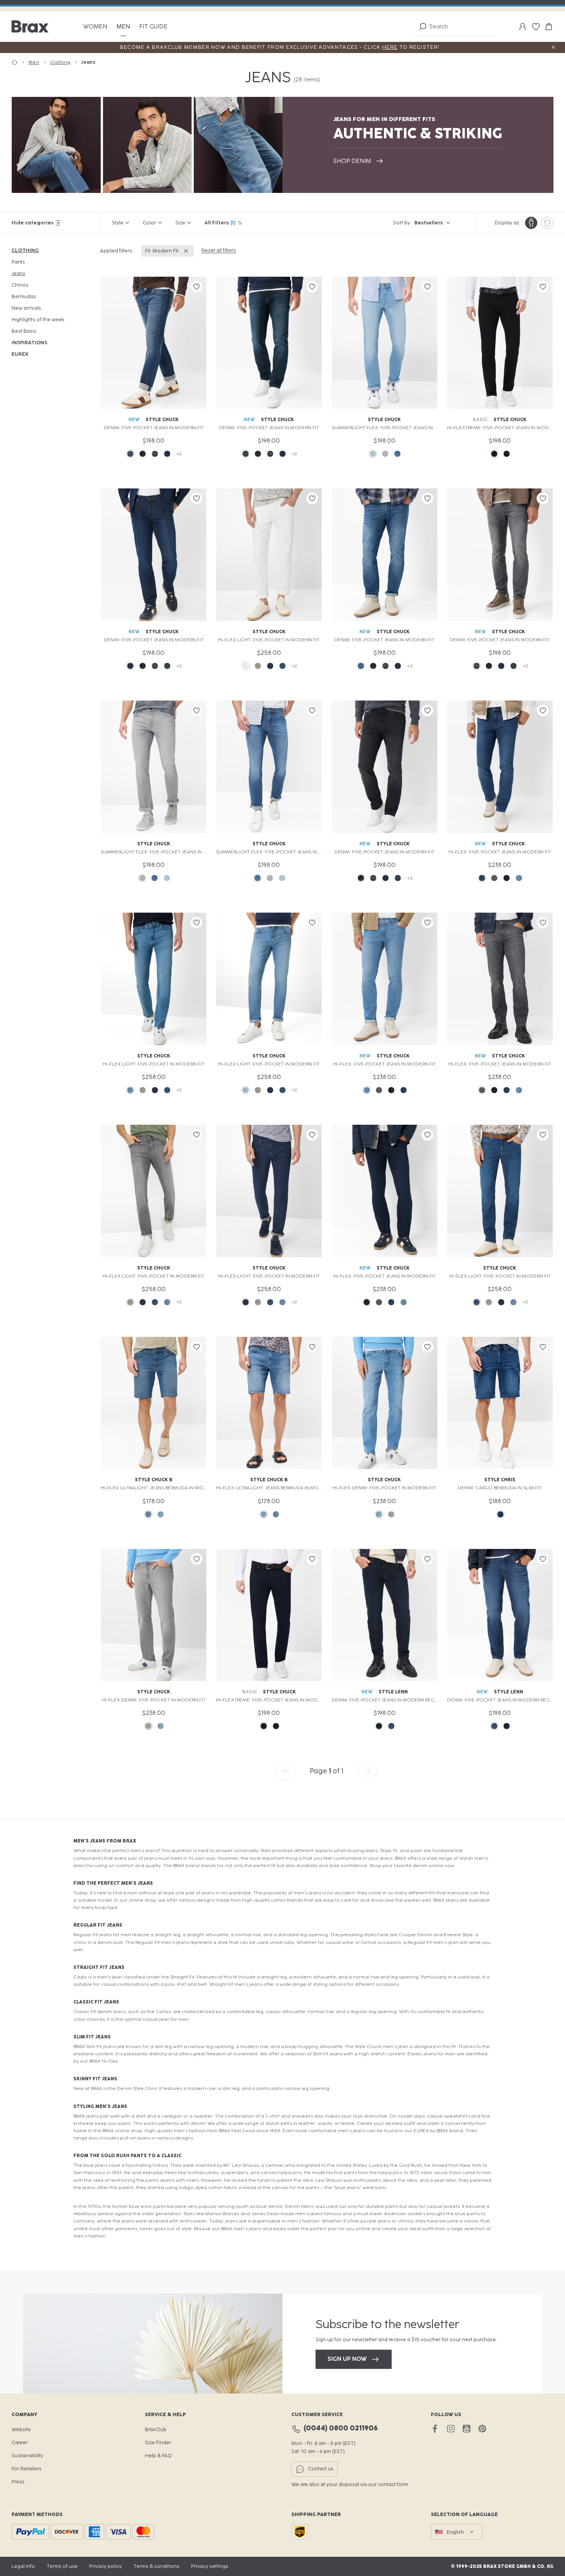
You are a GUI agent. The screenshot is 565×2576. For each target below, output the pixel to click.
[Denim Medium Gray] (155, 454)
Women (95, 27)
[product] (547, 223)
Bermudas (24, 296)
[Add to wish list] (196, 287)
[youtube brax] (466, 2429)
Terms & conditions (156, 2566)
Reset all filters (219, 250)
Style (118, 223)
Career (20, 2442)
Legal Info (23, 2566)
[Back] (286, 1771)
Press (18, 2482)
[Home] (20, 62)
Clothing (25, 250)
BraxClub (156, 2429)
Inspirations (29, 343)
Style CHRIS (500, 1480)
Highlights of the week (38, 320)
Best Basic (24, 331)
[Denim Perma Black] (494, 454)
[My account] (523, 27)
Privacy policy (106, 2566)
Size (180, 223)
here (390, 47)
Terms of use (62, 2566)
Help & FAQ (158, 2456)
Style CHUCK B (154, 1480)
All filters (220, 223)
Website (21, 2429)
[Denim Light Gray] (258, 666)
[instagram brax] (451, 2429)
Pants (18, 262)
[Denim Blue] (130, 454)
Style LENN (393, 1692)
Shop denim (352, 161)
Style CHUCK (162, 420)
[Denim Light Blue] (373, 454)
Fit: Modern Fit (162, 251)
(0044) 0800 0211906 (341, 2428)
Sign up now (347, 2359)
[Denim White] (246, 666)
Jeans (18, 273)
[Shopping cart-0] (549, 27)
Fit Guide (153, 27)
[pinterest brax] (482, 2429)
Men (123, 27)
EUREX (20, 354)
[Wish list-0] (536, 27)
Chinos (20, 285)
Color (149, 223)
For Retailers (27, 2469)
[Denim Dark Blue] (167, 454)
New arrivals (26, 308)
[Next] (367, 1771)
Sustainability (27, 2456)
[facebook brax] (435, 2429)
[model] (531, 223)
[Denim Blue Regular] (482, 878)
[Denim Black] (143, 454)
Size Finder (158, 2442)
